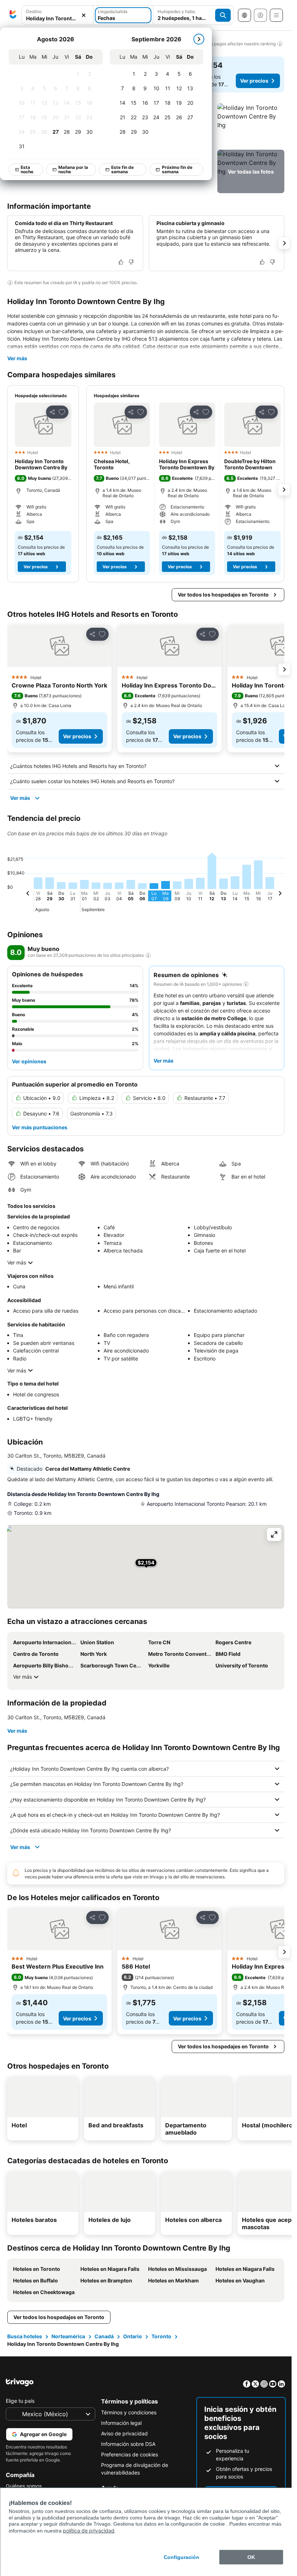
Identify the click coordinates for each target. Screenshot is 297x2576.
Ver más (17, 358)
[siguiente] (199, 39)
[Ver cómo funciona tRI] (148, 955)
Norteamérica (68, 2336)
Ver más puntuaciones (40, 1127)
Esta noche (27, 169)
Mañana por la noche (74, 169)
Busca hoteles (25, 2336)
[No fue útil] (131, 262)
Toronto (161, 2336)
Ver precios (254, 81)
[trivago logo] (13, 15)
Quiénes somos (24, 2486)
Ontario (133, 2336)
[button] (251, 125)
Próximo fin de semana (177, 169)
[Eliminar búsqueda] (84, 15)
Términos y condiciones (129, 2412)
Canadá (104, 2336)
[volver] (34, 894)
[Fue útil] (121, 262)
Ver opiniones (29, 1061)
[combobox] (57, 18)
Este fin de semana (123, 169)
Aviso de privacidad (124, 2433)
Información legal (121, 2423)
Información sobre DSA (128, 2444)
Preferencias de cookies (129, 2454)
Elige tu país (20, 2401)
